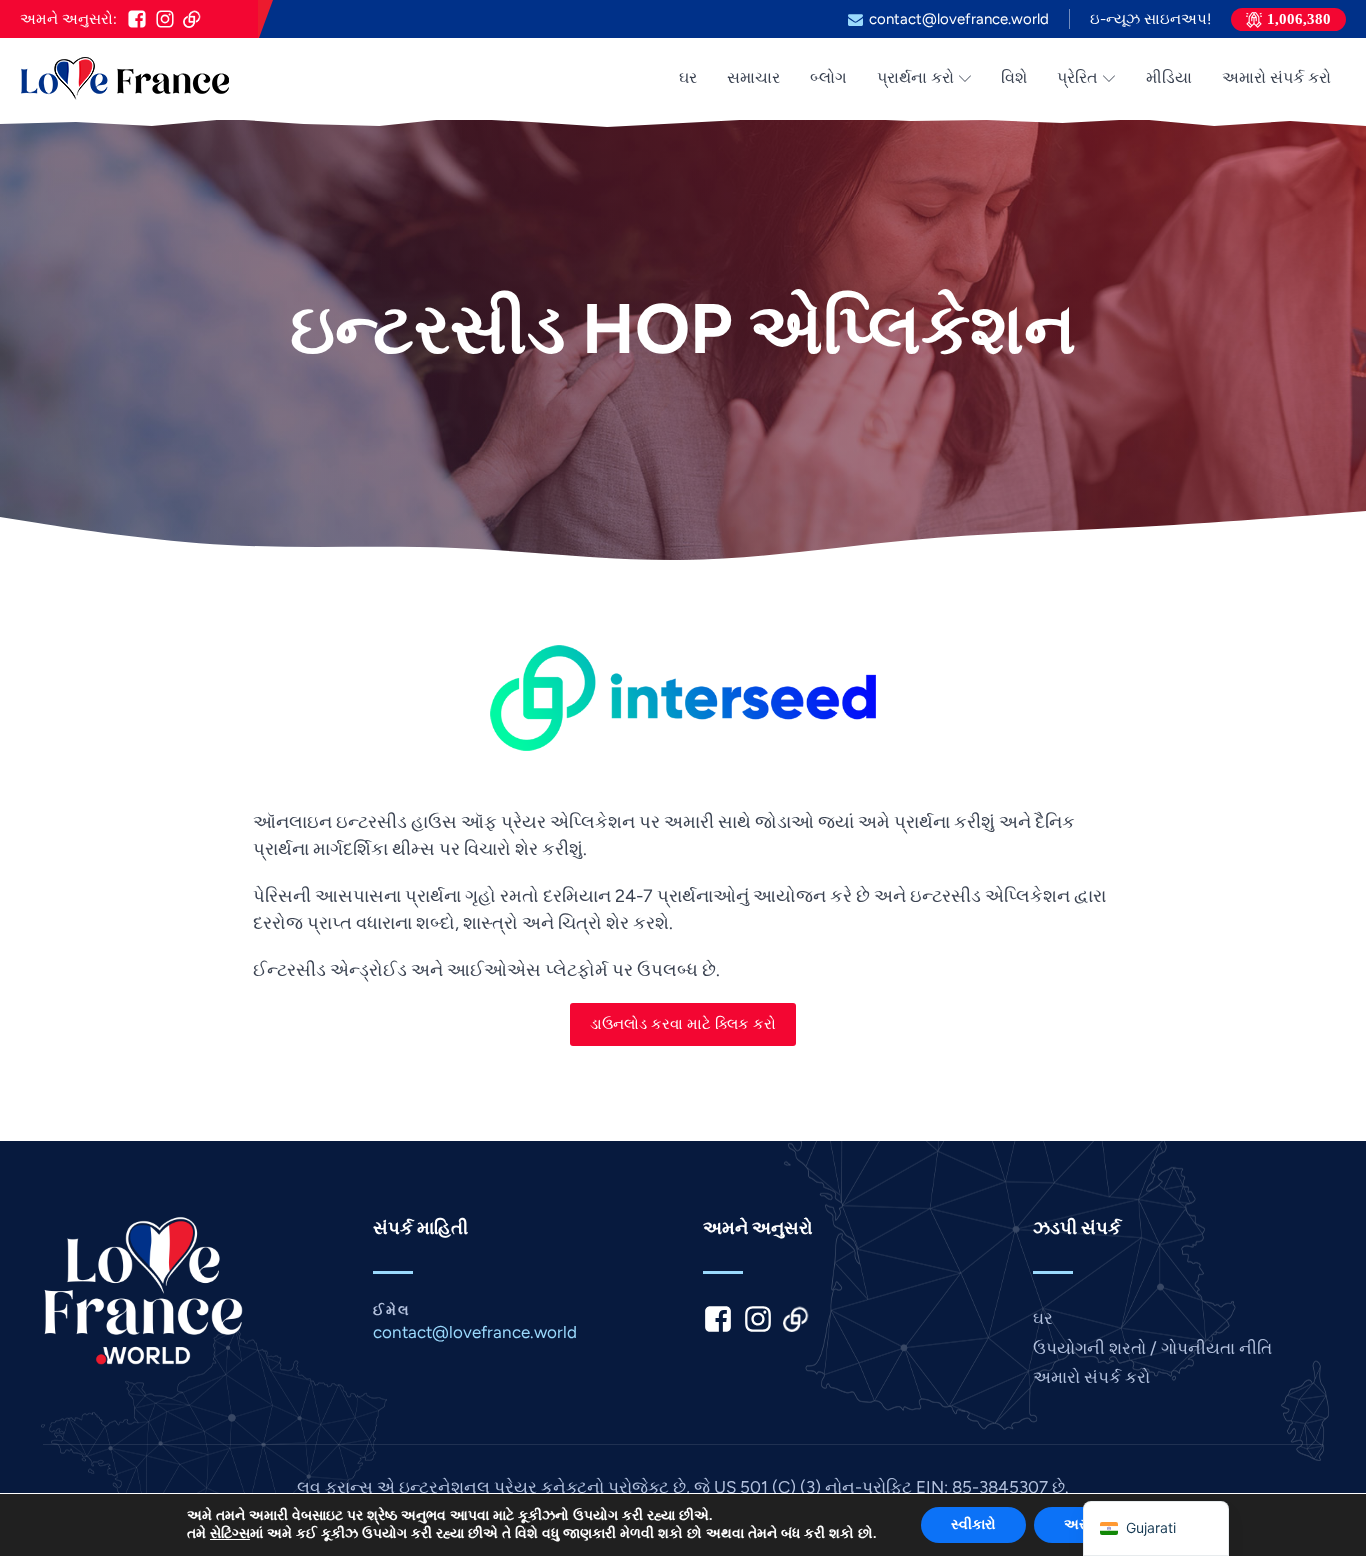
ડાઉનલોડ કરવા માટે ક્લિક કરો (683, 1024)
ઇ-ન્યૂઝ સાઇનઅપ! (1150, 19)
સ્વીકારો (973, 1524)
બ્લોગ (828, 77)
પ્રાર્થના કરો (915, 77)
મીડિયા (1169, 77)
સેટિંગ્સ (230, 1534)
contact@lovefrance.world (959, 19)
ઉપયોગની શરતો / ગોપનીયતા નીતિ (1152, 1348)
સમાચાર (753, 77)
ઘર (688, 77)
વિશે (1014, 77)
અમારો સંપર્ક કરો (1276, 77)
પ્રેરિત (1077, 77)
